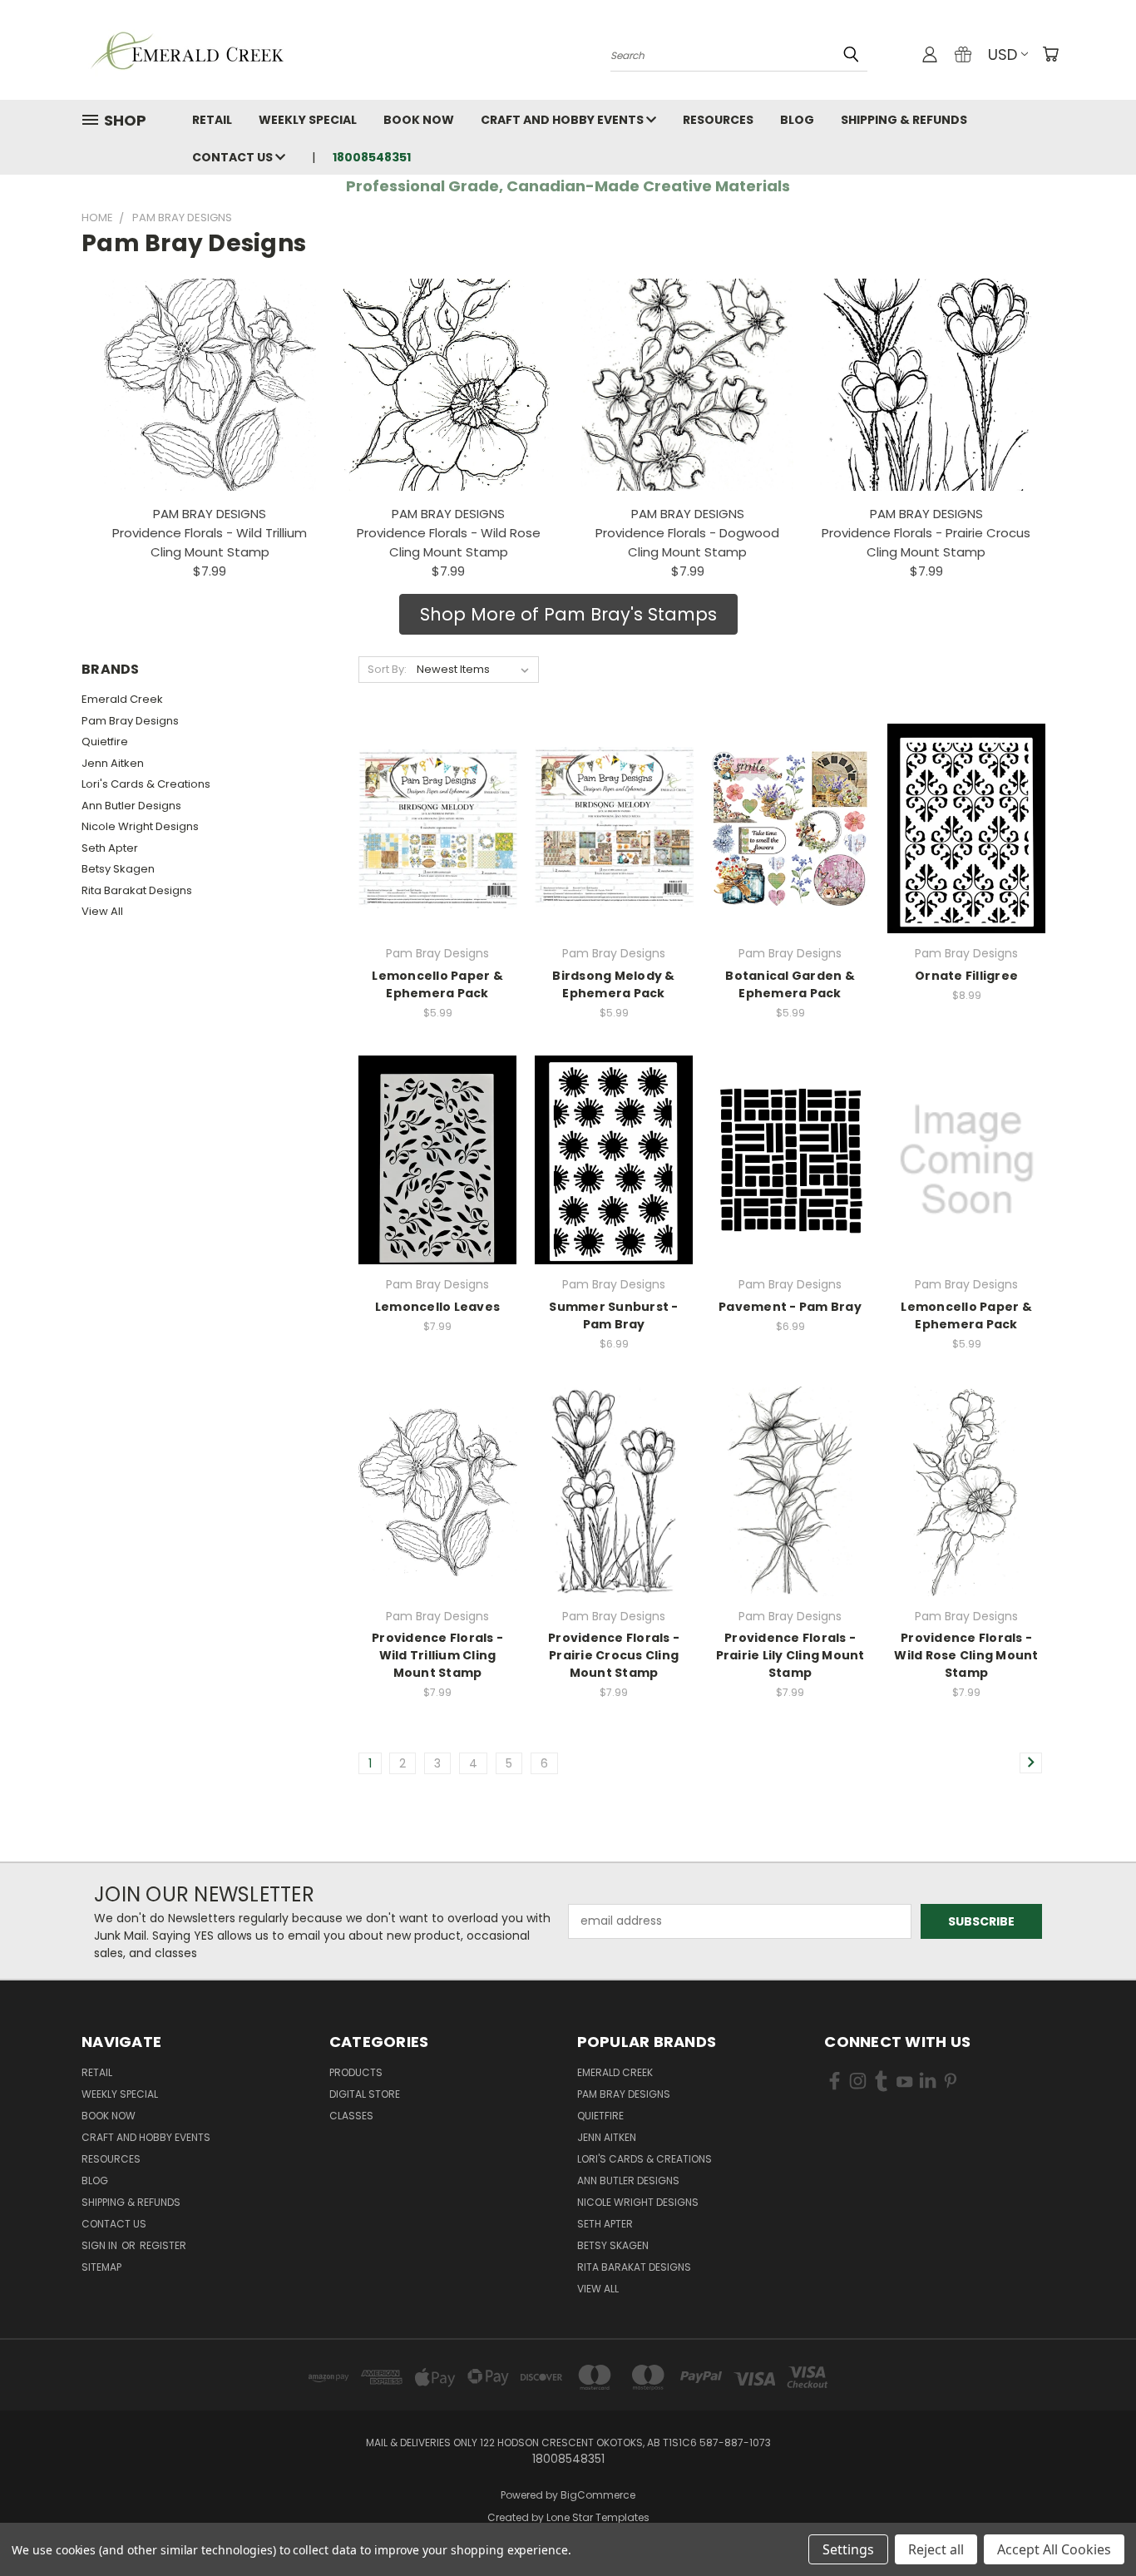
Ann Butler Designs (131, 806)
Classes (351, 2116)
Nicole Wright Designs (140, 826)
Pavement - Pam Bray (790, 1307)
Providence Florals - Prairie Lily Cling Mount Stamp (790, 1655)
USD (1003, 54)
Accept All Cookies (1054, 2549)
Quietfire (105, 742)
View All (102, 911)
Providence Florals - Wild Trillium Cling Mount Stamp (437, 1655)
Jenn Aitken (113, 763)
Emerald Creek (122, 699)
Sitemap (101, 2267)
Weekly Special (308, 120)
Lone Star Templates (598, 2517)
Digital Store (365, 2094)
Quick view (437, 795)
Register (163, 2245)
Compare (432, 827)
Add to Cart (438, 858)
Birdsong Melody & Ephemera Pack (613, 984)
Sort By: (387, 669)
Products (356, 2072)
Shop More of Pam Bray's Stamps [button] (568, 614)
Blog (797, 120)
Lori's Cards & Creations (146, 784)
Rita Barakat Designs (137, 890)
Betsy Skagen (118, 869)
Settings (848, 2549)
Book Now (419, 120)
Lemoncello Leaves (437, 1307)
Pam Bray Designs (130, 721)
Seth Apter (110, 848)
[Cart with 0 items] (1050, 54)
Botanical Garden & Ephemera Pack (790, 984)
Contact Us (234, 157)
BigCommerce (598, 2495)
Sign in (101, 2245)
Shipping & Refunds (904, 120)
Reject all (936, 2549)
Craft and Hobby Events (563, 120)
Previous (1092, 2524)
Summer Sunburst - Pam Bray (613, 1315)
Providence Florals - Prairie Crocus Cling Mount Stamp (614, 1655)
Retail (212, 120)
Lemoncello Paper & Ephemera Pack (437, 984)
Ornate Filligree (966, 976)
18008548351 (372, 157)
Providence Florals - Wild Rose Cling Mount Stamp (966, 1655)
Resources (718, 120)
